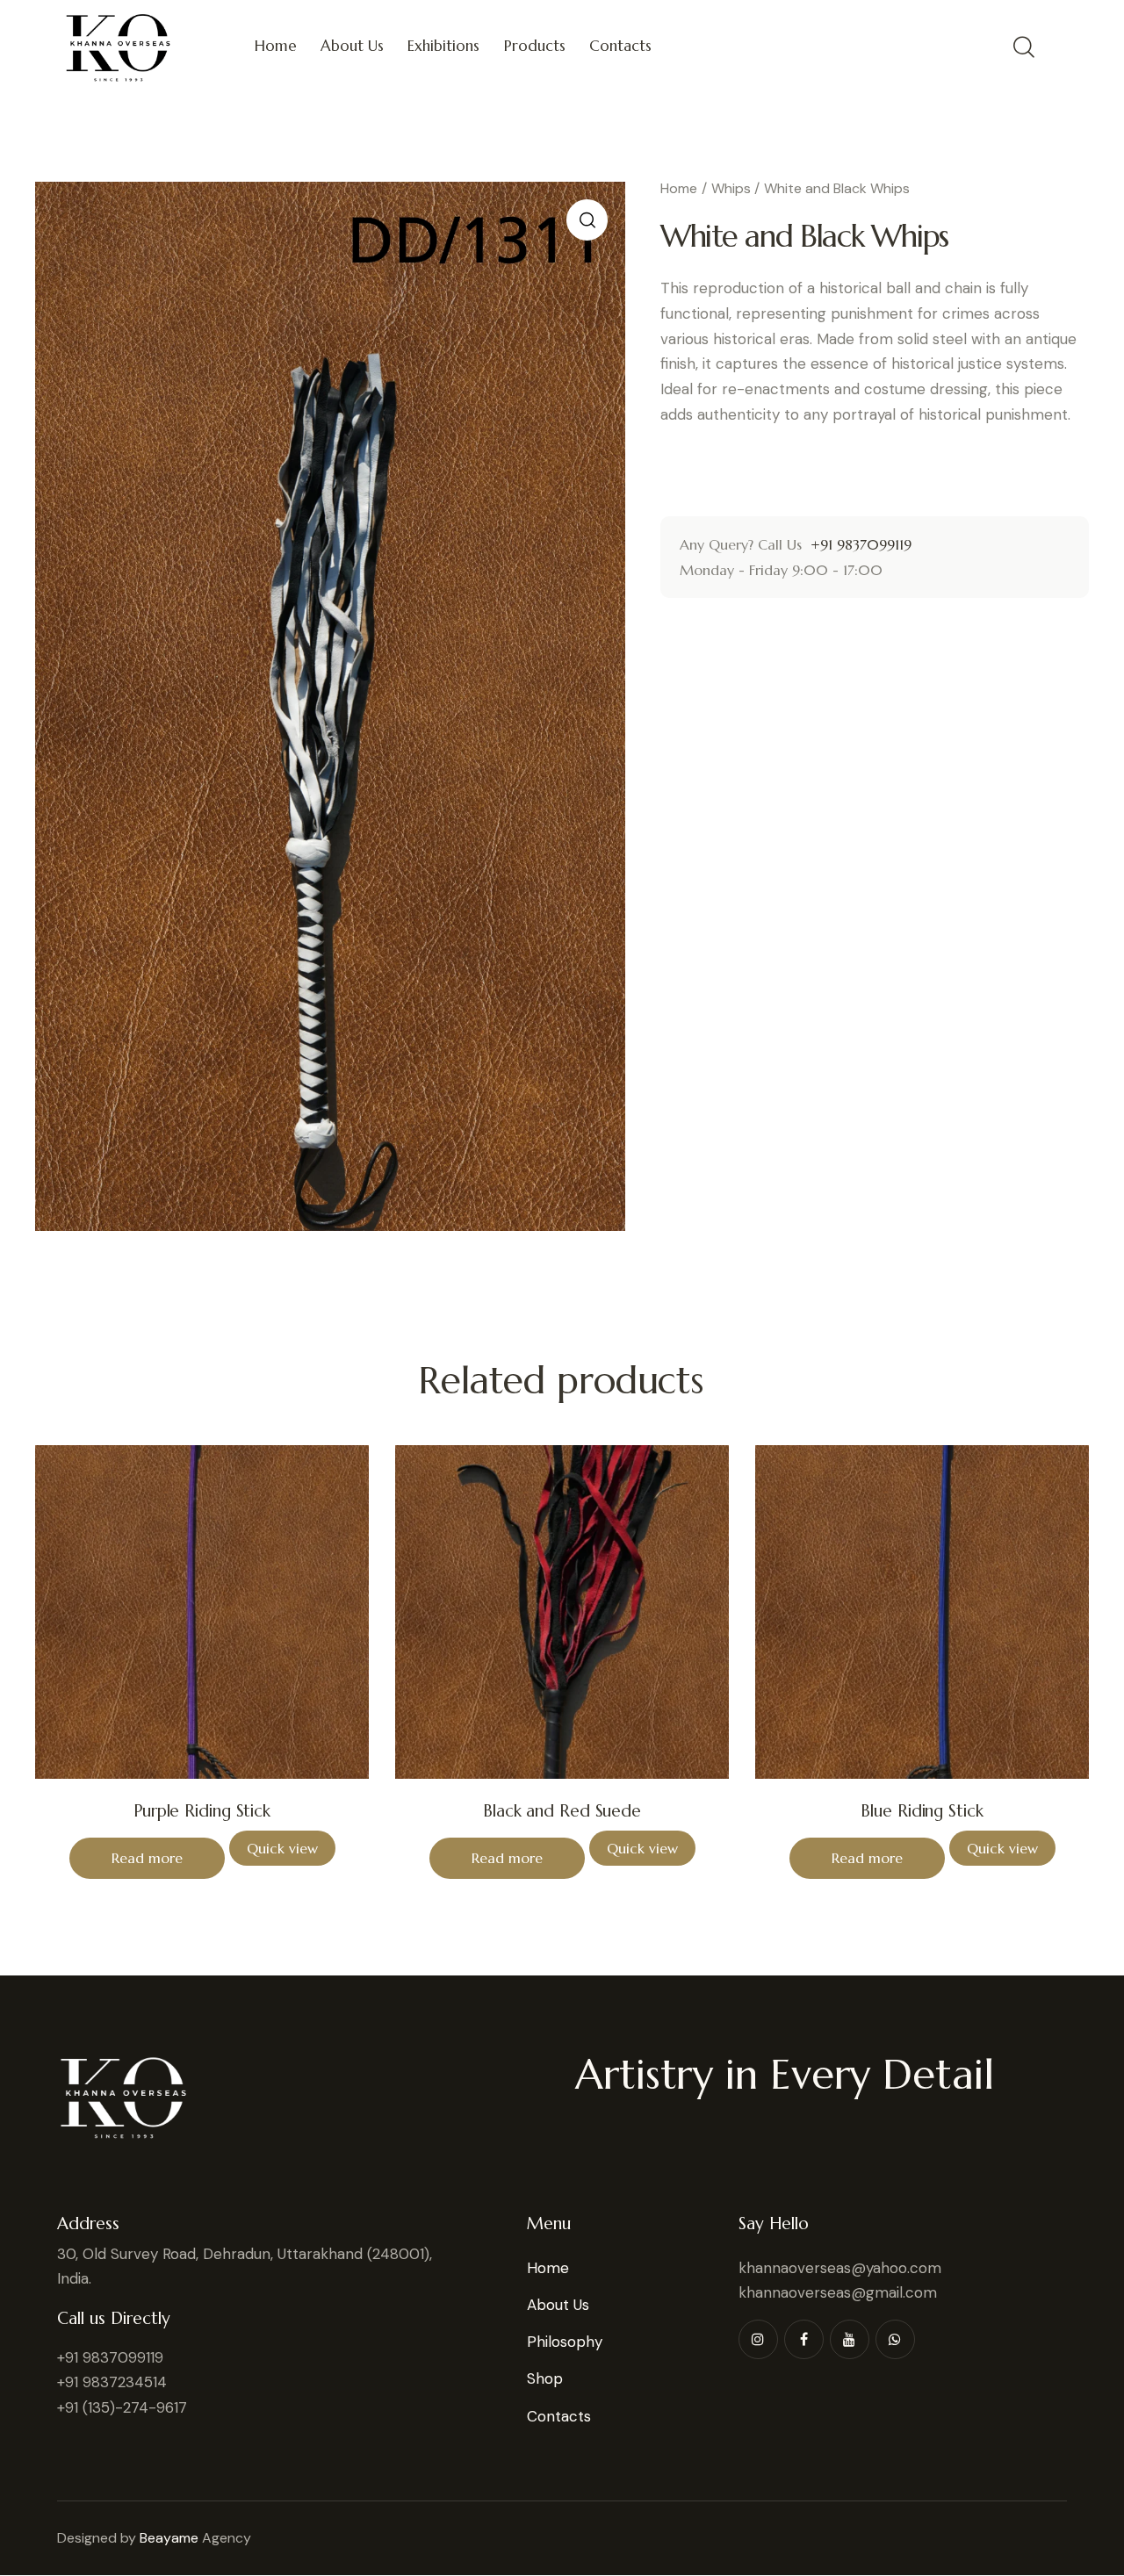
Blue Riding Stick (922, 1810)
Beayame (169, 2538)
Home (679, 188)
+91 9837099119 (859, 544)
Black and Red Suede (562, 1810)
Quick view (282, 1848)
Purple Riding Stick (202, 1810)
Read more (147, 1858)
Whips (731, 188)
